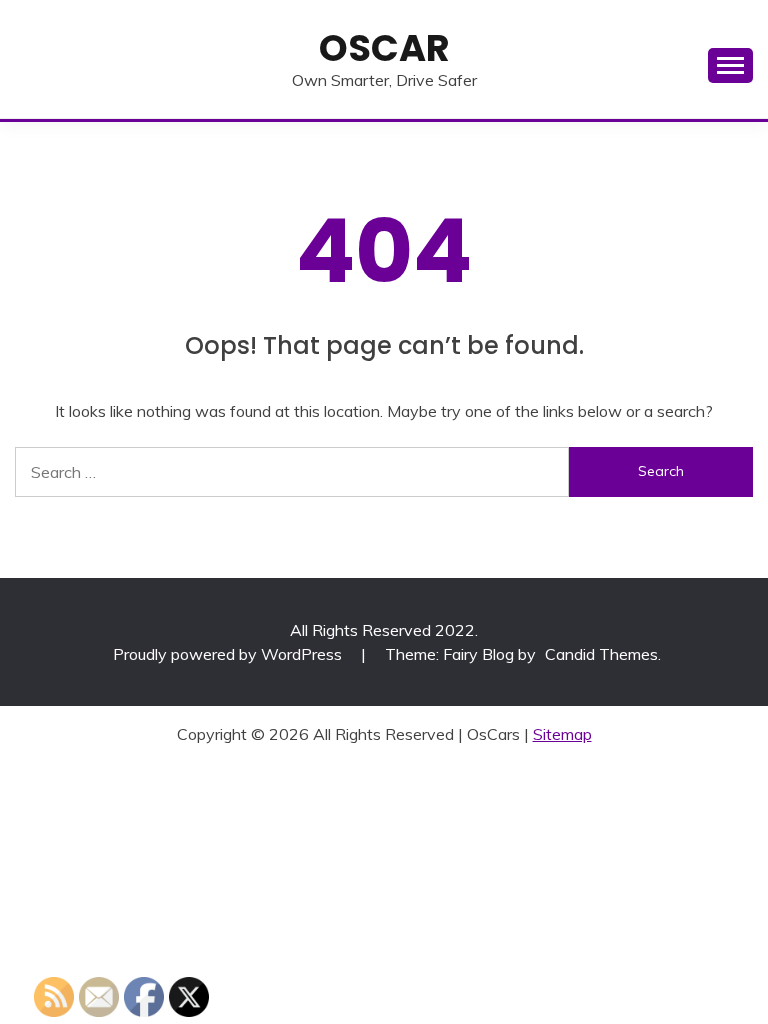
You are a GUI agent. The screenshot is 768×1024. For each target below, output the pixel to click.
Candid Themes (601, 654)
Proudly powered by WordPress (229, 654)
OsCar (384, 48)
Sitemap (562, 734)
